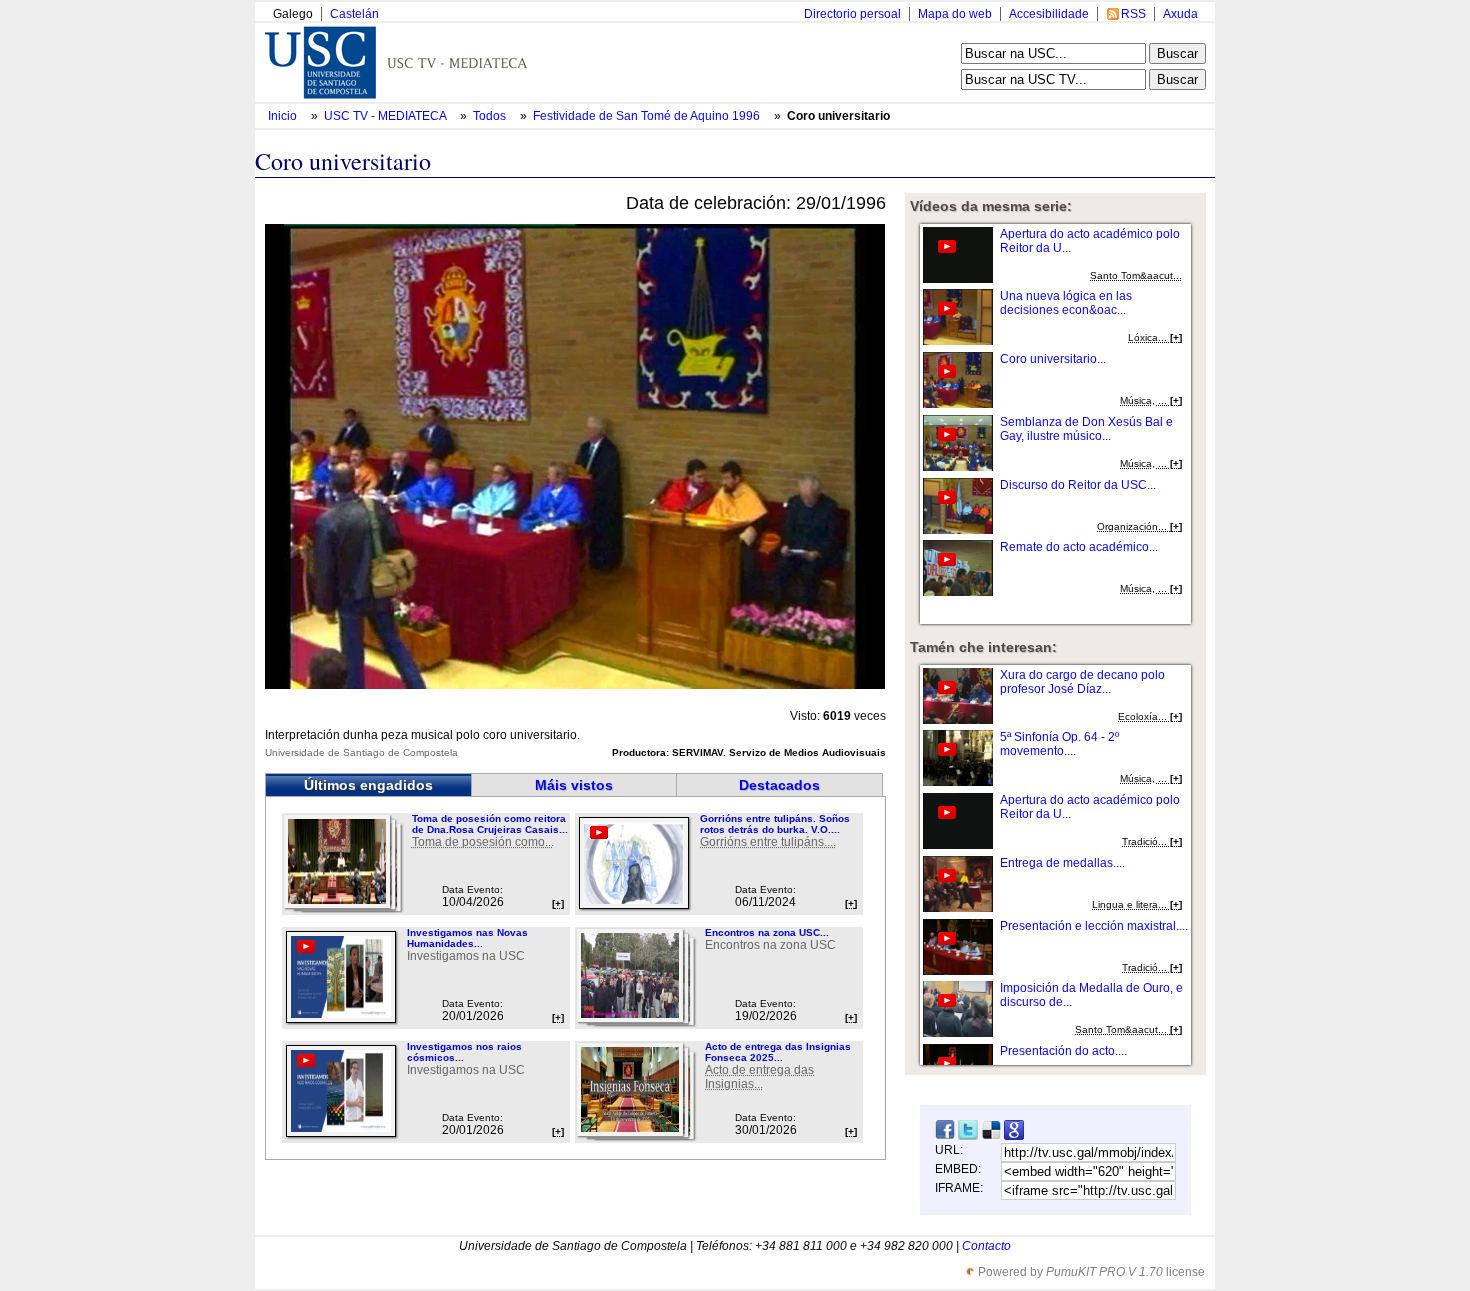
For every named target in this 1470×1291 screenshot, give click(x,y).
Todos (491, 116)
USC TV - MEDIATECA (386, 116)
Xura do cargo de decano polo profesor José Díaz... (1082, 682)
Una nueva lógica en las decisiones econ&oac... (1066, 303)
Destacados (779, 785)
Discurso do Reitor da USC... (1078, 485)
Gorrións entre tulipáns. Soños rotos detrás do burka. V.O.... (775, 824)
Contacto (986, 1246)
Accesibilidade (1049, 14)
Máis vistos (574, 785)
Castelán (354, 14)
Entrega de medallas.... (1062, 863)
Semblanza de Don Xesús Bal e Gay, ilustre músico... (1086, 429)
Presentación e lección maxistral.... (1094, 926)
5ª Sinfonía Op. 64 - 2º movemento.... (1059, 744)
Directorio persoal (852, 14)
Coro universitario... (1053, 359)
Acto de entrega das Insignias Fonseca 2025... (778, 1052)
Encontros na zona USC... (767, 932)
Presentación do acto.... (1063, 1051)
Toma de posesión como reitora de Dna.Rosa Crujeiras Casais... (490, 824)
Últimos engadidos (368, 785)
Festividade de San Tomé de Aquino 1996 (648, 116)
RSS (1133, 14)
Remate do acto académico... (1079, 547)
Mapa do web (955, 14)
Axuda (1180, 14)
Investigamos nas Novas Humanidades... (467, 938)
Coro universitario (838, 116)
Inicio (284, 116)
